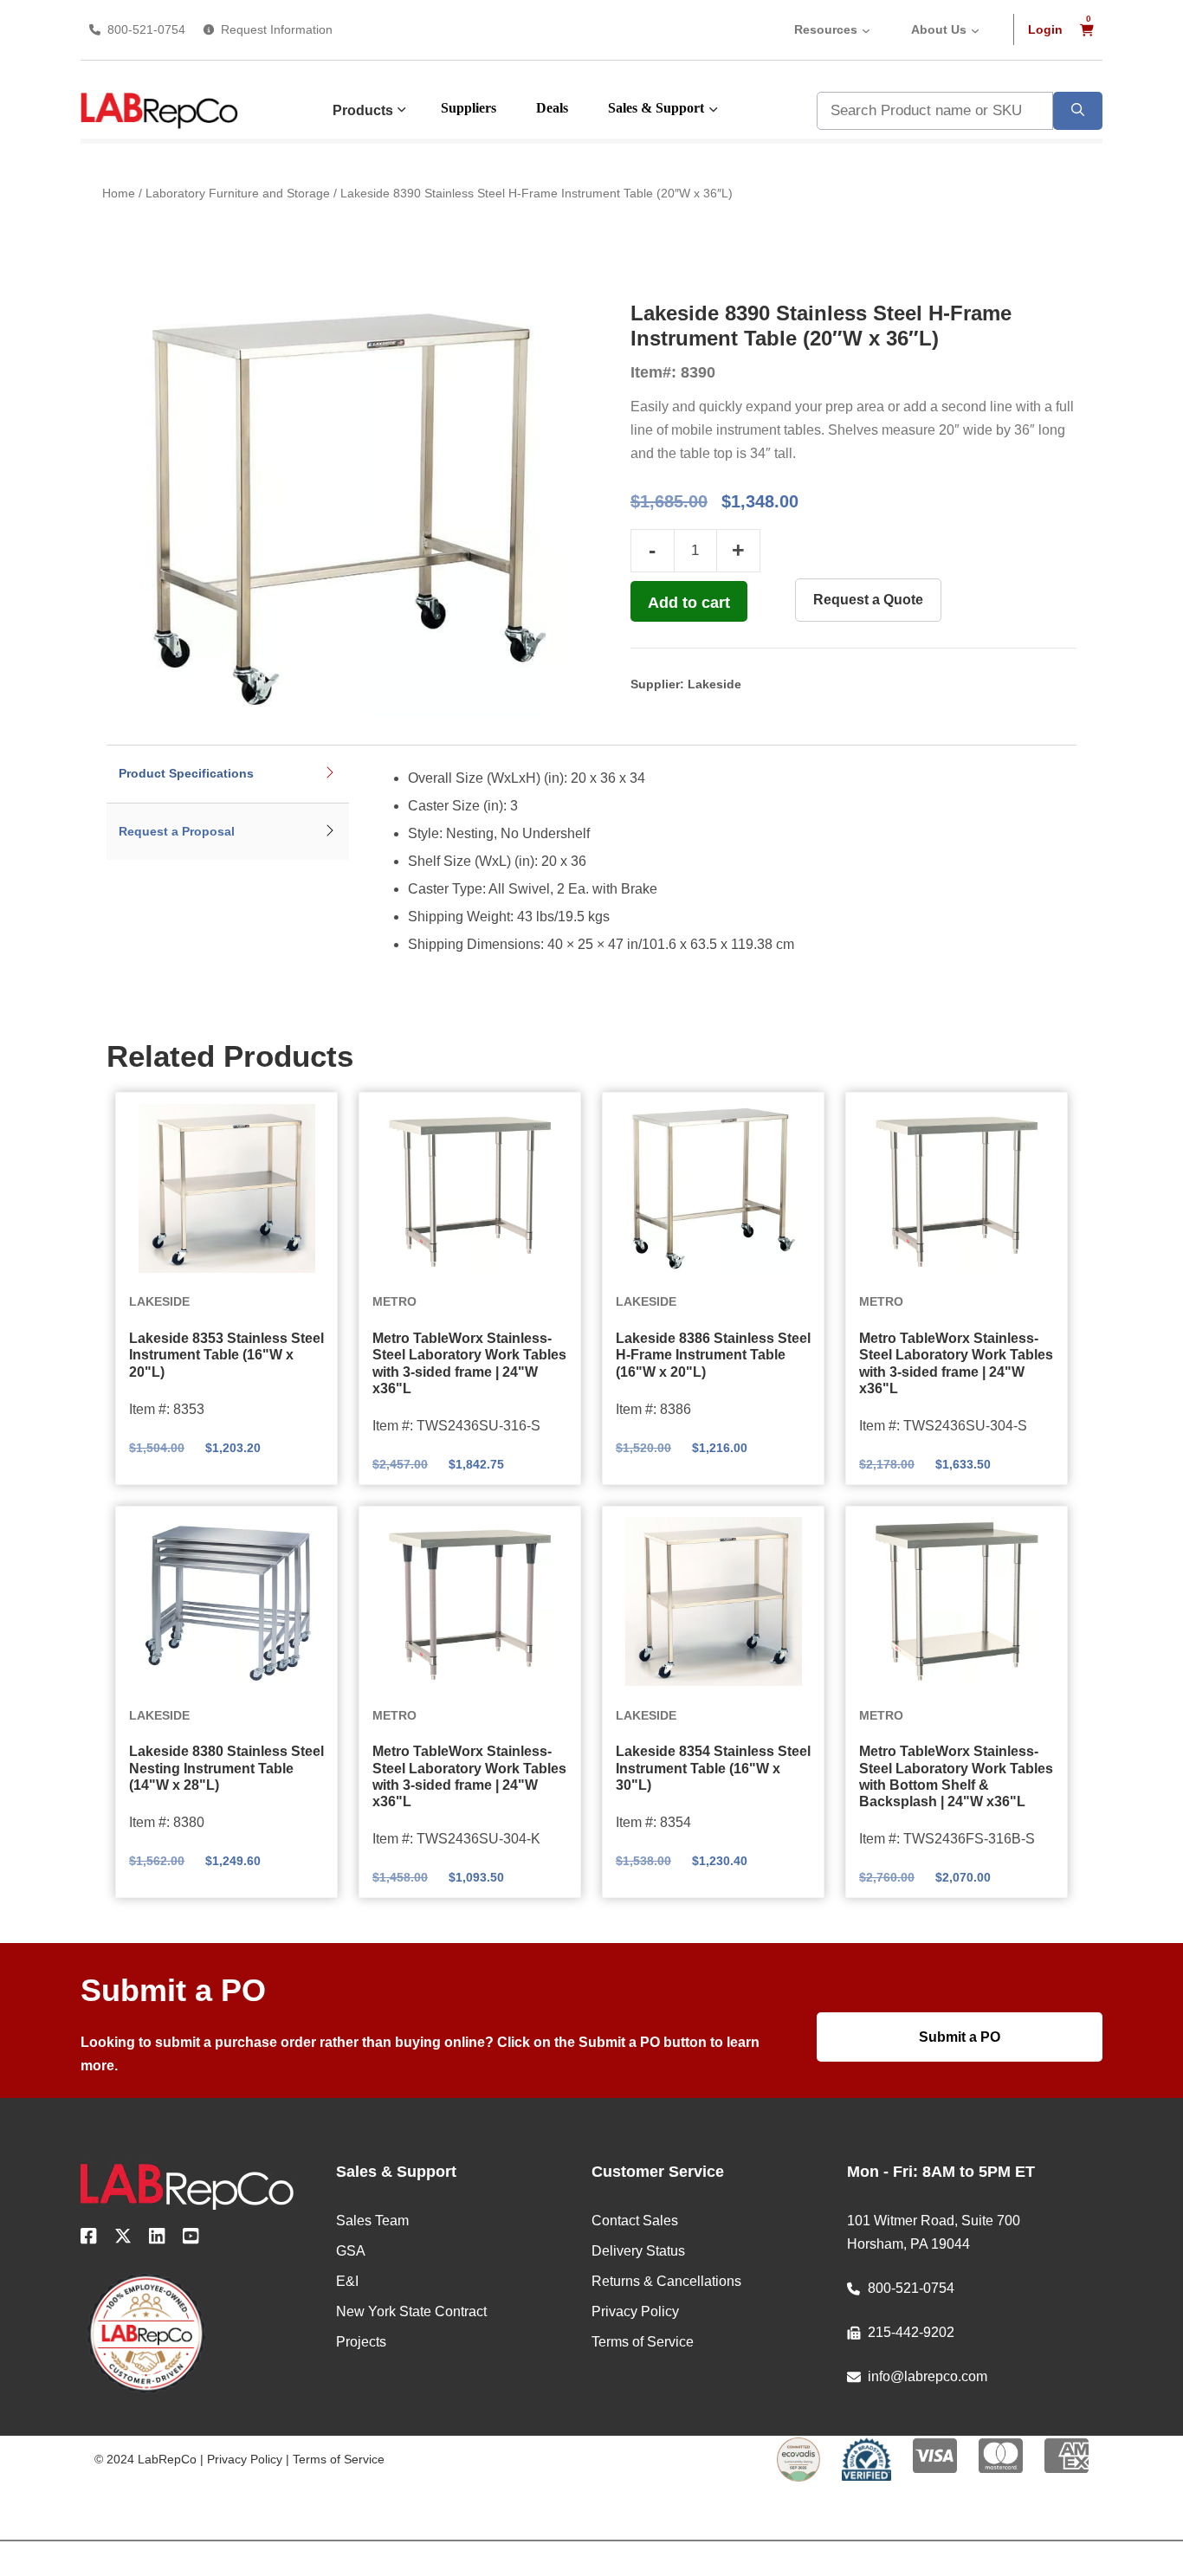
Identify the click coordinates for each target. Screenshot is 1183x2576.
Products (363, 110)
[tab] (228, 775)
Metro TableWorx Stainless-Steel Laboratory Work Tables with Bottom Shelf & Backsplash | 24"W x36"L (956, 1776)
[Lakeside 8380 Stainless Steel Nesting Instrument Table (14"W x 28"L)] (226, 1602)
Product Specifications (186, 773)
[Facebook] (89, 2239)
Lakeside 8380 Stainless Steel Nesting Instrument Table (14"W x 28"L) (226, 1768)
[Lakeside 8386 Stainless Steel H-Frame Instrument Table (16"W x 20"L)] (713, 1188)
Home (119, 193)
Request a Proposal (177, 831)
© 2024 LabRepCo (145, 2459)
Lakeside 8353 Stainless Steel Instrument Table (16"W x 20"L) (226, 1355)
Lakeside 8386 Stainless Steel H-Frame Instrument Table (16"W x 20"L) (713, 1355)
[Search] (1078, 111)
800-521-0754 (146, 29)
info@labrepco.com (928, 2376)
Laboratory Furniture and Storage (238, 193)
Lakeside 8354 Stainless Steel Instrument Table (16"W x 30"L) (713, 1768)
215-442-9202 (911, 2332)
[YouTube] (191, 2239)
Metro (394, 1301)
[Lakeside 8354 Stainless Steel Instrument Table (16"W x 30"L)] (713, 1602)
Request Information (277, 29)
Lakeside (714, 684)
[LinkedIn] (157, 2239)
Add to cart (689, 603)
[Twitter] (123, 2239)
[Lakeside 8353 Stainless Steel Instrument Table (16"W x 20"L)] (226, 1188)
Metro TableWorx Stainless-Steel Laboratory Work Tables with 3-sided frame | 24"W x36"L (469, 1363)
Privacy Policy (245, 2459)
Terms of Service (339, 2459)
